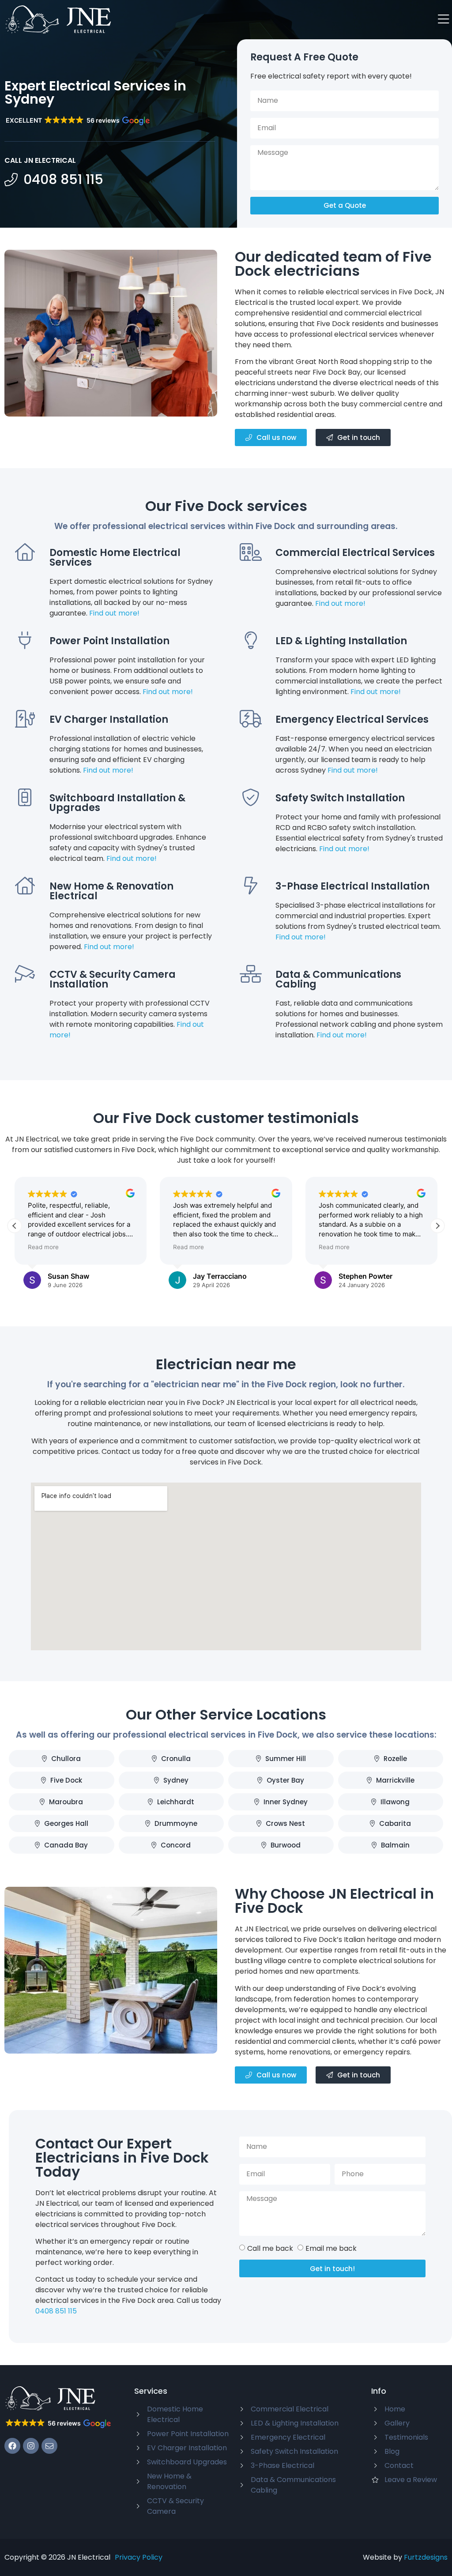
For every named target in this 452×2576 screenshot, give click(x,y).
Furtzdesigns (426, 2557)
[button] (77, 121)
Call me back (270, 2248)
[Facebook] (12, 2446)
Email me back (331, 2248)
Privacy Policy (139, 2557)
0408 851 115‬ (56, 2311)
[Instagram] (31, 2446)
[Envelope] (49, 2446)
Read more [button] (53, 1247)
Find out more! (114, 613)
